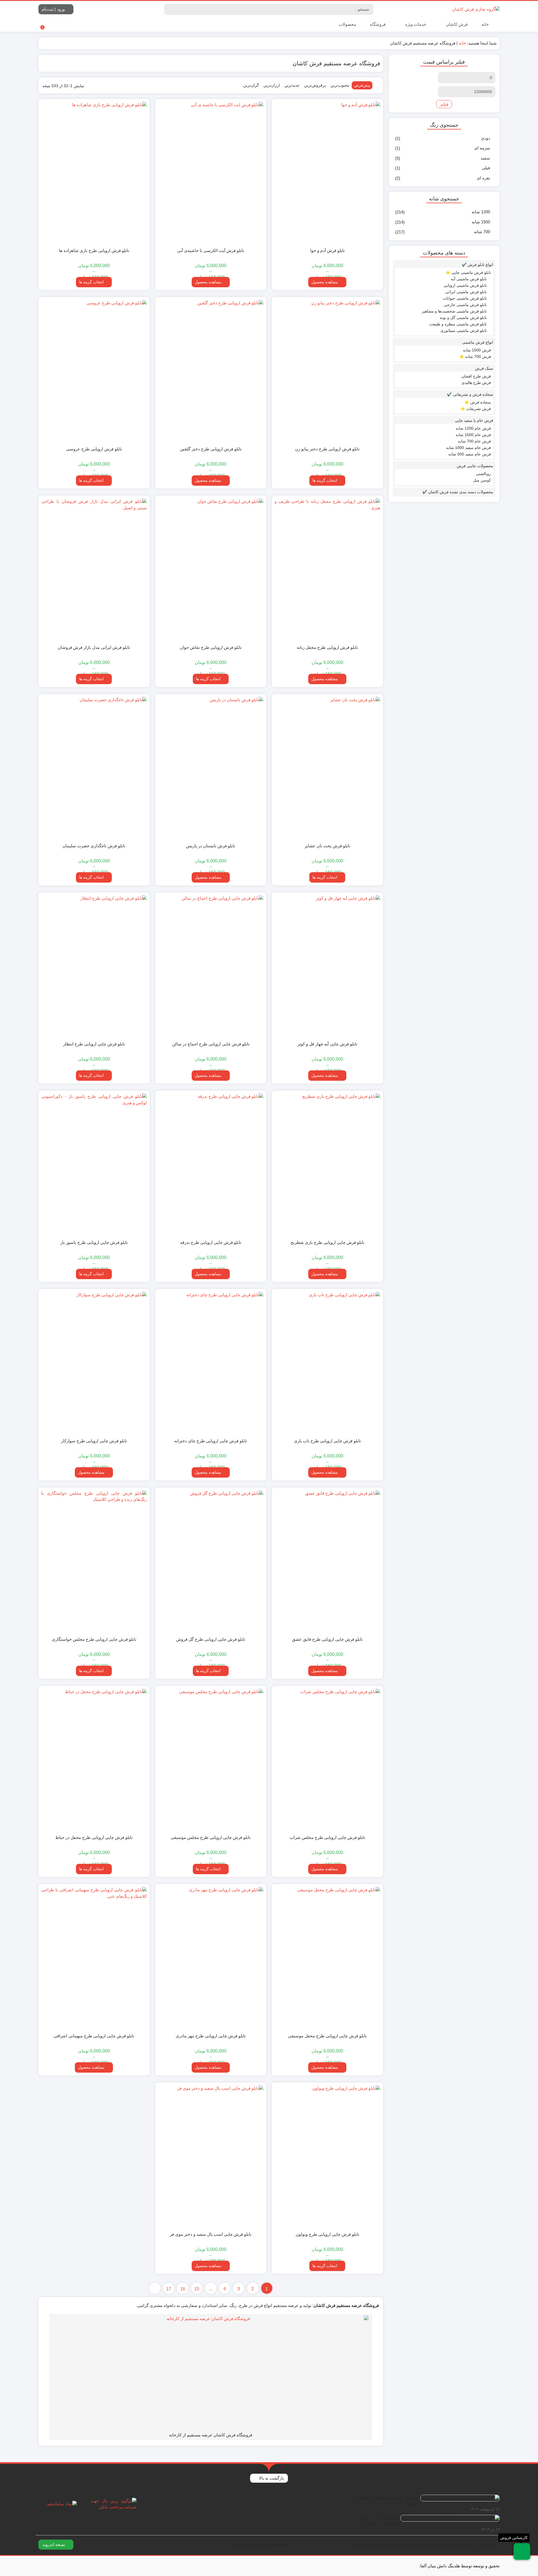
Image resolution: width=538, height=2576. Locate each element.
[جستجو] (169, 9)
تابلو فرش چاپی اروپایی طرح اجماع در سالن (211, 1044)
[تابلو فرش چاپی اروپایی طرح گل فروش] (211, 1561)
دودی (485, 138)
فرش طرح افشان (476, 376)
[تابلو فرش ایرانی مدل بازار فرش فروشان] (94, 569)
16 (183, 2289)
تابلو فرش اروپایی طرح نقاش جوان (211, 647)
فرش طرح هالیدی (476, 383)
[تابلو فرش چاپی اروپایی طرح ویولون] (327, 2156)
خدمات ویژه (415, 24)
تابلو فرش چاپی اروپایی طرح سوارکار (94, 1441)
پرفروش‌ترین (315, 85)
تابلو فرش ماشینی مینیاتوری (464, 330)
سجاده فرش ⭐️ (478, 402)
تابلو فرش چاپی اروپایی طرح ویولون (327, 2234)
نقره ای (483, 178)
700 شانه (482, 232)
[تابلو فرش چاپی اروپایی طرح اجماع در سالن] (211, 966)
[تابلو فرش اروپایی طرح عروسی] (94, 371)
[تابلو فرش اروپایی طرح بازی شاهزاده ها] (94, 173)
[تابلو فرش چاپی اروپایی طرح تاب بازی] (327, 1363)
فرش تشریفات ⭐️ (476, 409)
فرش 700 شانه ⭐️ (475, 357)
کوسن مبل (482, 480)
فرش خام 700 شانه (474, 441)
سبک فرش (484, 368)
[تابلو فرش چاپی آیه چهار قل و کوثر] (327, 966)
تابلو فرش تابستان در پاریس (211, 846)
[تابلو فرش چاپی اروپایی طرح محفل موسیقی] (327, 1958)
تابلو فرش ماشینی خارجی (465, 305)
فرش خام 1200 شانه (473, 428)
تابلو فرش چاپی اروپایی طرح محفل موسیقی (327, 2036)
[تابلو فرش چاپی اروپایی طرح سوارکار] (94, 1363)
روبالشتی (483, 474)
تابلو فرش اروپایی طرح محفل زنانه (327, 647)
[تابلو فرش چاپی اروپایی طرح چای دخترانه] (211, 1363)
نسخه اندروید (54, 2544)
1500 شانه (481, 222)
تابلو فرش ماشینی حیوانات (465, 298)
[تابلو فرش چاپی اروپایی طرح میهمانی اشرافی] (94, 1958)
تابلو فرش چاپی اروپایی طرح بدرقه (211, 1242)
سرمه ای (482, 148)
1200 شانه (481, 212)
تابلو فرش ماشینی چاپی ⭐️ (468, 272)
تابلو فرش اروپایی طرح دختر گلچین (211, 449)
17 (169, 2289)
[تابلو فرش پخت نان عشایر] (327, 768)
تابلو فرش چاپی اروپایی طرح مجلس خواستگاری (94, 1639)
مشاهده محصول (325, 282)
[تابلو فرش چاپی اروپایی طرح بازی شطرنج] (327, 1164)
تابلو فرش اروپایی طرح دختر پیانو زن (327, 449)
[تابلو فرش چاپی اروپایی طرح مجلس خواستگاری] (94, 1561)
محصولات (347, 24)
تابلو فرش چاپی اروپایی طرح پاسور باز (94, 1242)
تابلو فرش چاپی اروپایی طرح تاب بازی (327, 1441)
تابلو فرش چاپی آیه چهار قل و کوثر (327, 1044)
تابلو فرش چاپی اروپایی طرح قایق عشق (327, 1639)
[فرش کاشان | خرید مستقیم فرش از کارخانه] (476, 9)
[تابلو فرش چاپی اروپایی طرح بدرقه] (211, 1164)
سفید (485, 158)
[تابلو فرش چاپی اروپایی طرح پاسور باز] (94, 1164)
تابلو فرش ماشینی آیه (469, 279)
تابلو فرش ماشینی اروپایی (465, 285)
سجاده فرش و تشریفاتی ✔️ (470, 394)
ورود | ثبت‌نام (54, 9)
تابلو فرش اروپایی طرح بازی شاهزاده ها (94, 250)
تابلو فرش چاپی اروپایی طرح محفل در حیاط (94, 1837)
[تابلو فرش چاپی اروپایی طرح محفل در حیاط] (94, 1760)
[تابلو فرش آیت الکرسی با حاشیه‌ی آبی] (211, 173)
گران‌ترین (251, 85)
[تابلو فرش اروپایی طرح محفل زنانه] (327, 569)
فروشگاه (378, 24)
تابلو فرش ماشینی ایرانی (466, 292)
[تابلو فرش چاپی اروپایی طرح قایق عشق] (327, 1561)
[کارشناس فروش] (522, 2551)
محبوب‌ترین (340, 85)
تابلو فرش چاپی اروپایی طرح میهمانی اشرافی (94, 2036)
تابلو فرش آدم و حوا (327, 250)
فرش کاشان (456, 24)
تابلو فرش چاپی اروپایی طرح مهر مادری (211, 2036)
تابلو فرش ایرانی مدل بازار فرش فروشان (94, 647)
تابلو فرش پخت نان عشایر (327, 846)
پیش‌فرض (362, 85)
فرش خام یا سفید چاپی (474, 420)
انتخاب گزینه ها (91, 282)
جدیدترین (292, 85)
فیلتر (444, 104)
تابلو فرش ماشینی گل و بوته (463, 318)
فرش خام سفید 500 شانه (470, 454)
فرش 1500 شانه (477, 350)
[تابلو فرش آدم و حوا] (327, 173)
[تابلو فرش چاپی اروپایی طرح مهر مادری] (211, 1958)
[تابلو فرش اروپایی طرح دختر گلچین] (211, 371)
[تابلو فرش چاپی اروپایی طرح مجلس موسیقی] (211, 1760)
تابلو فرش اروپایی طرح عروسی (94, 449)
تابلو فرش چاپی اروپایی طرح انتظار (94, 1044)
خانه (485, 24)
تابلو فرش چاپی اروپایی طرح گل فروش (211, 1639)
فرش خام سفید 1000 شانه (469, 448)
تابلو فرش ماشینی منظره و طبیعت (458, 324)
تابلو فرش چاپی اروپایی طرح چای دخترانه (211, 1441)
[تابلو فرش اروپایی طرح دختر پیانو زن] (327, 371)
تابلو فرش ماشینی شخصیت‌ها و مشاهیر (454, 311)
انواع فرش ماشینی (478, 342)
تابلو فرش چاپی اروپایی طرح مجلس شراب (327, 1837)
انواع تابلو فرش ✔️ (477, 265)
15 (197, 2289)
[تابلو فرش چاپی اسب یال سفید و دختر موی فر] (211, 2156)
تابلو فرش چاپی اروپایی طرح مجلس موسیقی (211, 1837)
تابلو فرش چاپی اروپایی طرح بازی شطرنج (327, 1242)
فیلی (486, 168)
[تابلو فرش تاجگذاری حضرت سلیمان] (94, 768)
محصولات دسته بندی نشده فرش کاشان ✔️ (458, 492)
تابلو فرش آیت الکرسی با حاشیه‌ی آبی (211, 250)
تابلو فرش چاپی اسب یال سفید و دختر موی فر (211, 2234)
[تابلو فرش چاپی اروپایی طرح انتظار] (94, 966)
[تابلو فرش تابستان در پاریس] (211, 768)
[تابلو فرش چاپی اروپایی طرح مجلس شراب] (327, 1760)
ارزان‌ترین (272, 85)
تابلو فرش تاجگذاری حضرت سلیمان (94, 846)
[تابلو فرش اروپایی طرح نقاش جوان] (211, 569)
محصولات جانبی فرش (475, 466)
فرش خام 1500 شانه (473, 435)
